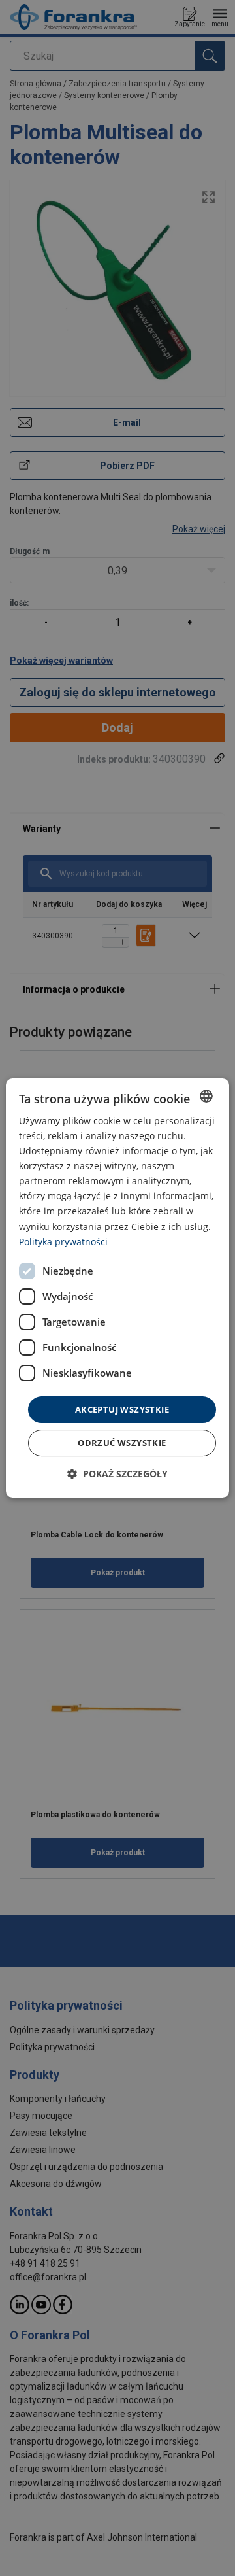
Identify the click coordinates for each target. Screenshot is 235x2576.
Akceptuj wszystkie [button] (122, 1409)
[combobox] (206, 1096)
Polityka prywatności (63, 1242)
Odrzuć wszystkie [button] (122, 1443)
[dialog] (117, 1288)
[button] (117, 1474)
